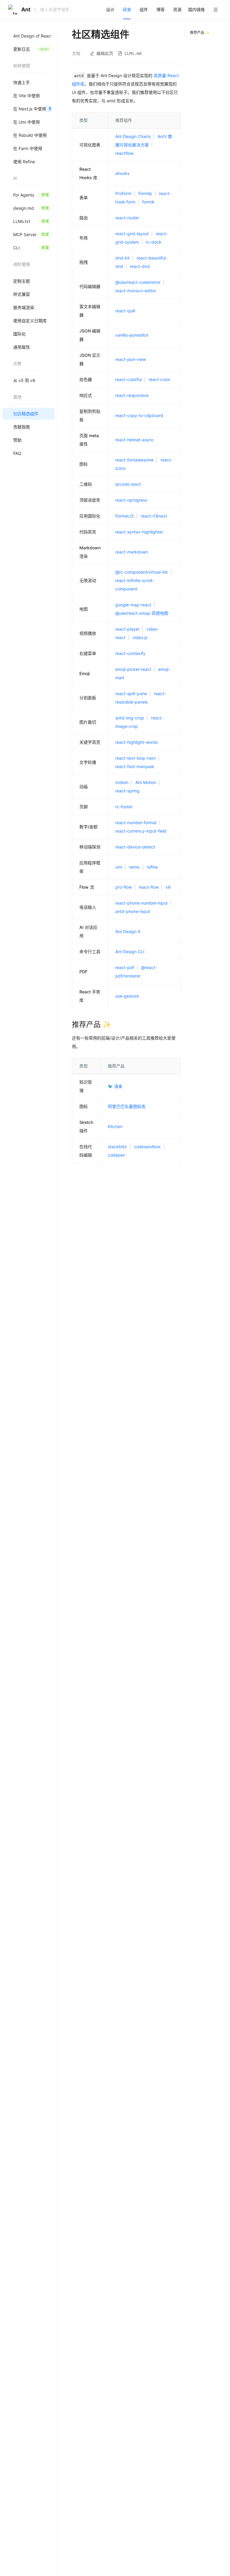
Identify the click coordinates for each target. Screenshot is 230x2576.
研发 (127, 9)
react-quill (125, 311)
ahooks (122, 173)
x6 (168, 887)
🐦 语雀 (115, 1086)
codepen (116, 1155)
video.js (140, 637)
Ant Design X (128, 931)
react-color (159, 379)
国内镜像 (196, 9)
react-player (127, 629)
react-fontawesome (134, 460)
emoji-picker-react (133, 669)
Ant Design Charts (133, 136)
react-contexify (130, 653)
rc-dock (154, 242)
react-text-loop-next (136, 758)
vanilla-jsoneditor (132, 335)
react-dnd (140, 266)
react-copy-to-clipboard (139, 415)
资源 (177, 9)
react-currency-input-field (141, 831)
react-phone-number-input (142, 903)
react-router (127, 218)
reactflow (124, 153)
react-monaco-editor (136, 291)
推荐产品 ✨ (200, 33)
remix (134, 867)
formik (148, 202)
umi (119, 867)
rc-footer (124, 807)
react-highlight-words (137, 742)
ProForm (123, 193)
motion (122, 782)
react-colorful (128, 379)
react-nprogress (131, 500)
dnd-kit (122, 258)
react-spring (127, 791)
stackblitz (117, 1147)
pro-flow (124, 887)
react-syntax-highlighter (139, 532)
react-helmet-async (135, 440)
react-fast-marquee (135, 766)
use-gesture (127, 996)
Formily (145, 193)
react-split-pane (131, 694)
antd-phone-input (133, 911)
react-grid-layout (132, 234)
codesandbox (147, 1147)
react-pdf (125, 967)
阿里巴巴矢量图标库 (127, 1106)
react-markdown (132, 552)
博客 (161, 9)
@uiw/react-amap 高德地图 (142, 613)
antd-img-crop (130, 718)
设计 (110, 9)
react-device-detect (135, 847)
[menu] (163, 9)
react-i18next (154, 516)
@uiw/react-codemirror (138, 282)
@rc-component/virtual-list (142, 572)
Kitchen (115, 1126)
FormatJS (125, 516)
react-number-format (136, 823)
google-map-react (133, 605)
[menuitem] (110, 10)
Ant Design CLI (130, 952)
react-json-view (131, 359)
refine (152, 867)
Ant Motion (146, 782)
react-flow (149, 887)
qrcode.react (128, 484)
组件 (144, 9)
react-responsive (132, 395)
